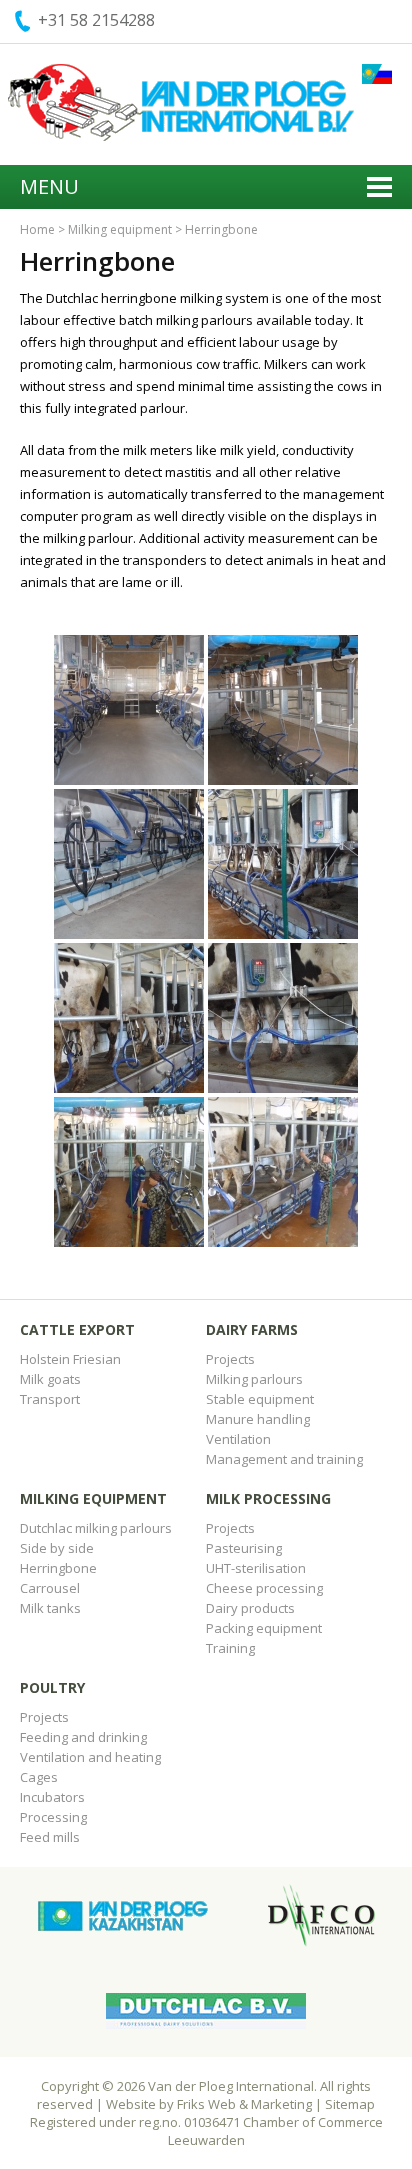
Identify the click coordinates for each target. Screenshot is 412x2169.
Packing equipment (264, 1628)
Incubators (52, 1797)
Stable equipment (260, 1399)
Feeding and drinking (83, 1737)
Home (37, 229)
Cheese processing (264, 1588)
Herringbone (58, 1568)
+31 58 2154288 (96, 20)
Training (230, 1648)
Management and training (284, 1459)
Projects (230, 1359)
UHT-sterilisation (256, 1568)
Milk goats (50, 1379)
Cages (39, 1777)
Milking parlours (254, 1379)
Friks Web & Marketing (244, 2104)
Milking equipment (120, 229)
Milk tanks (50, 1608)
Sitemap (350, 2104)
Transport (50, 1399)
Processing (53, 1817)
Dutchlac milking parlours (96, 1528)
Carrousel (50, 1588)
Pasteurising (244, 1548)
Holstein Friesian (70, 1359)
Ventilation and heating (90, 1757)
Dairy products (250, 1608)
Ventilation (238, 1439)
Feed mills (50, 1837)
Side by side (57, 1548)
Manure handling (258, 1419)
